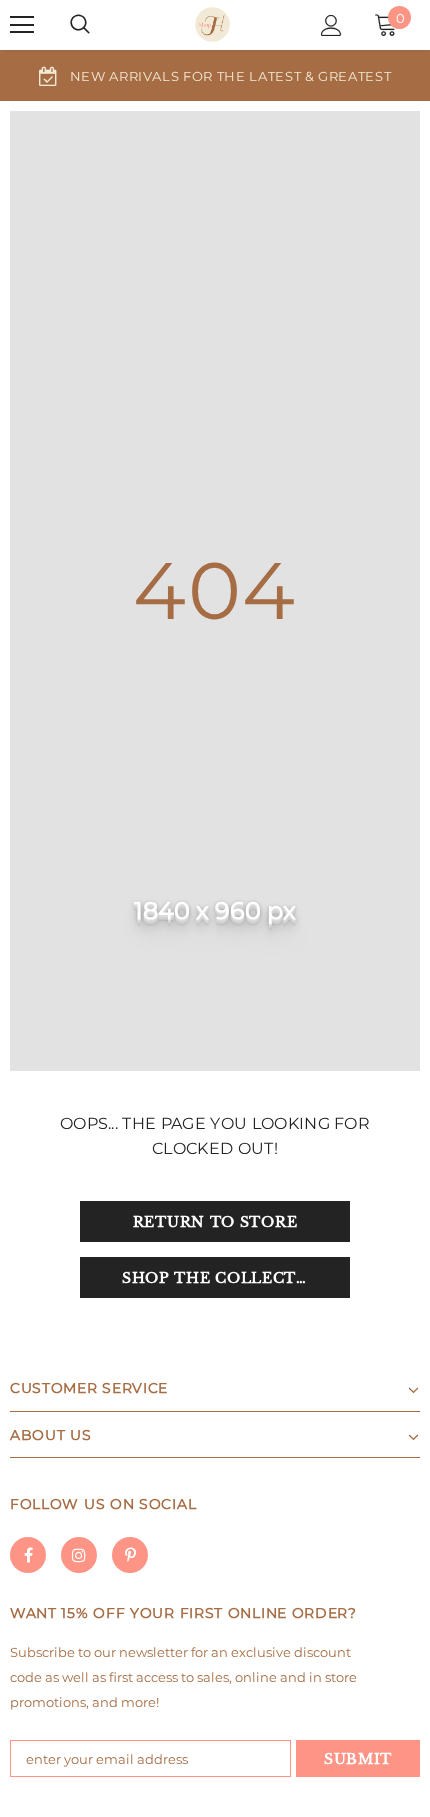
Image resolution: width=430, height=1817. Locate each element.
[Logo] (212, 24)
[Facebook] (28, 1555)
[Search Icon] (80, 25)
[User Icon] (331, 25)
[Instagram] (79, 1555)
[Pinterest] (130, 1555)
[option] (215, 75)
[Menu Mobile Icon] (22, 25)
